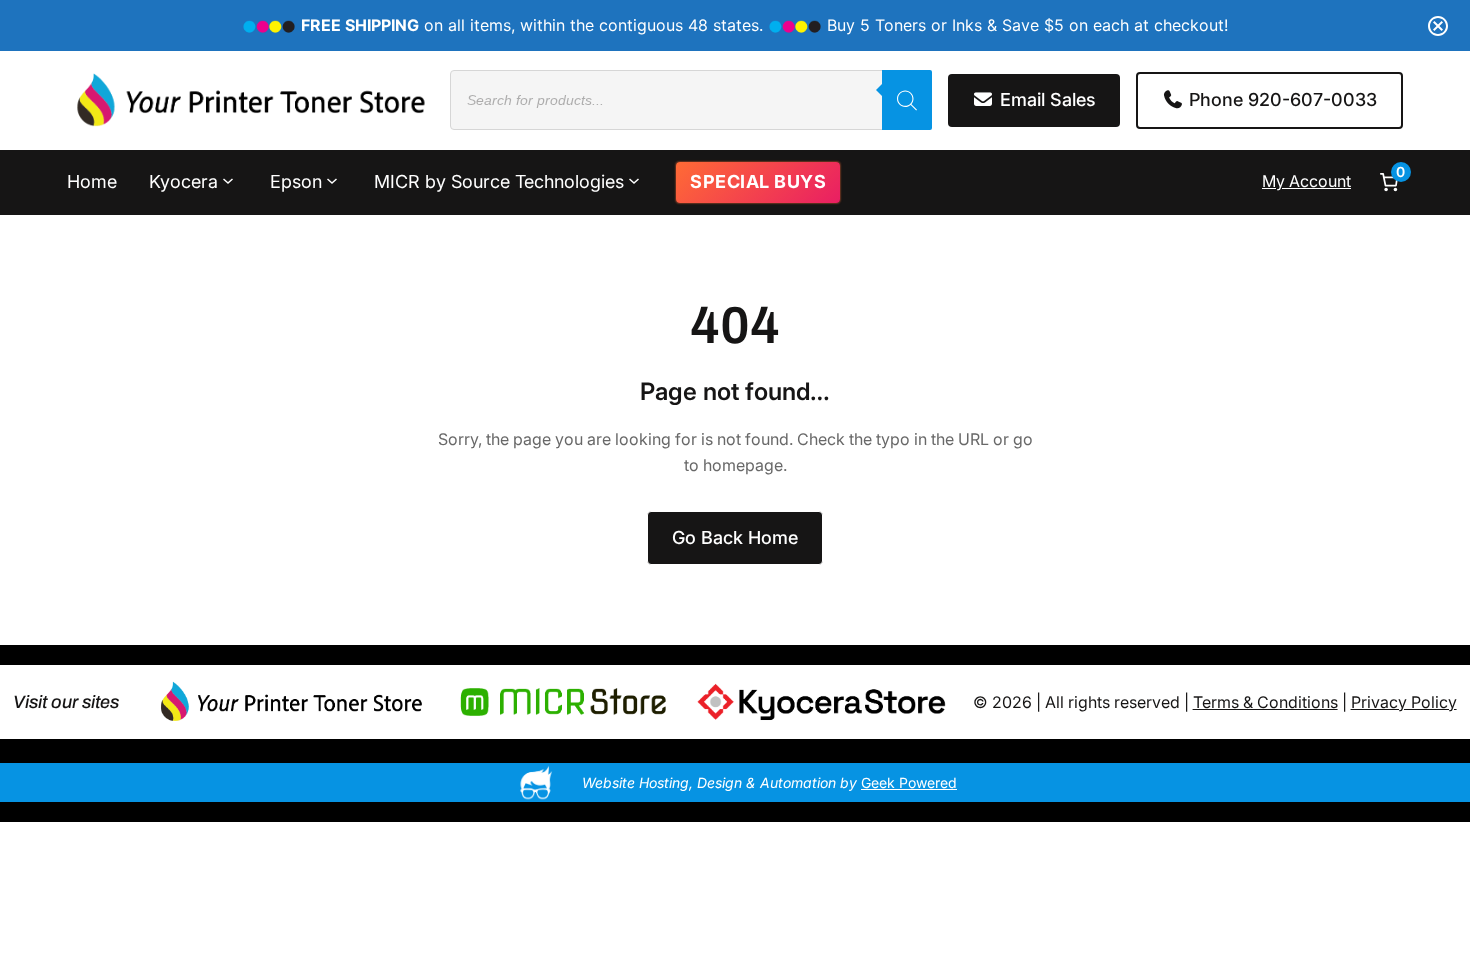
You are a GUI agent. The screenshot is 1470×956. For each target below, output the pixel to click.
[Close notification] (1438, 26)
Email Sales (1045, 99)
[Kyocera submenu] (228, 180)
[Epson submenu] (332, 180)
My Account (1306, 181)
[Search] (907, 100)
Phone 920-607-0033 (1280, 99)
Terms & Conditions (1265, 702)
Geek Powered (909, 782)
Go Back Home (735, 537)
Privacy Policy (1404, 702)
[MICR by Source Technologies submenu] (634, 180)
